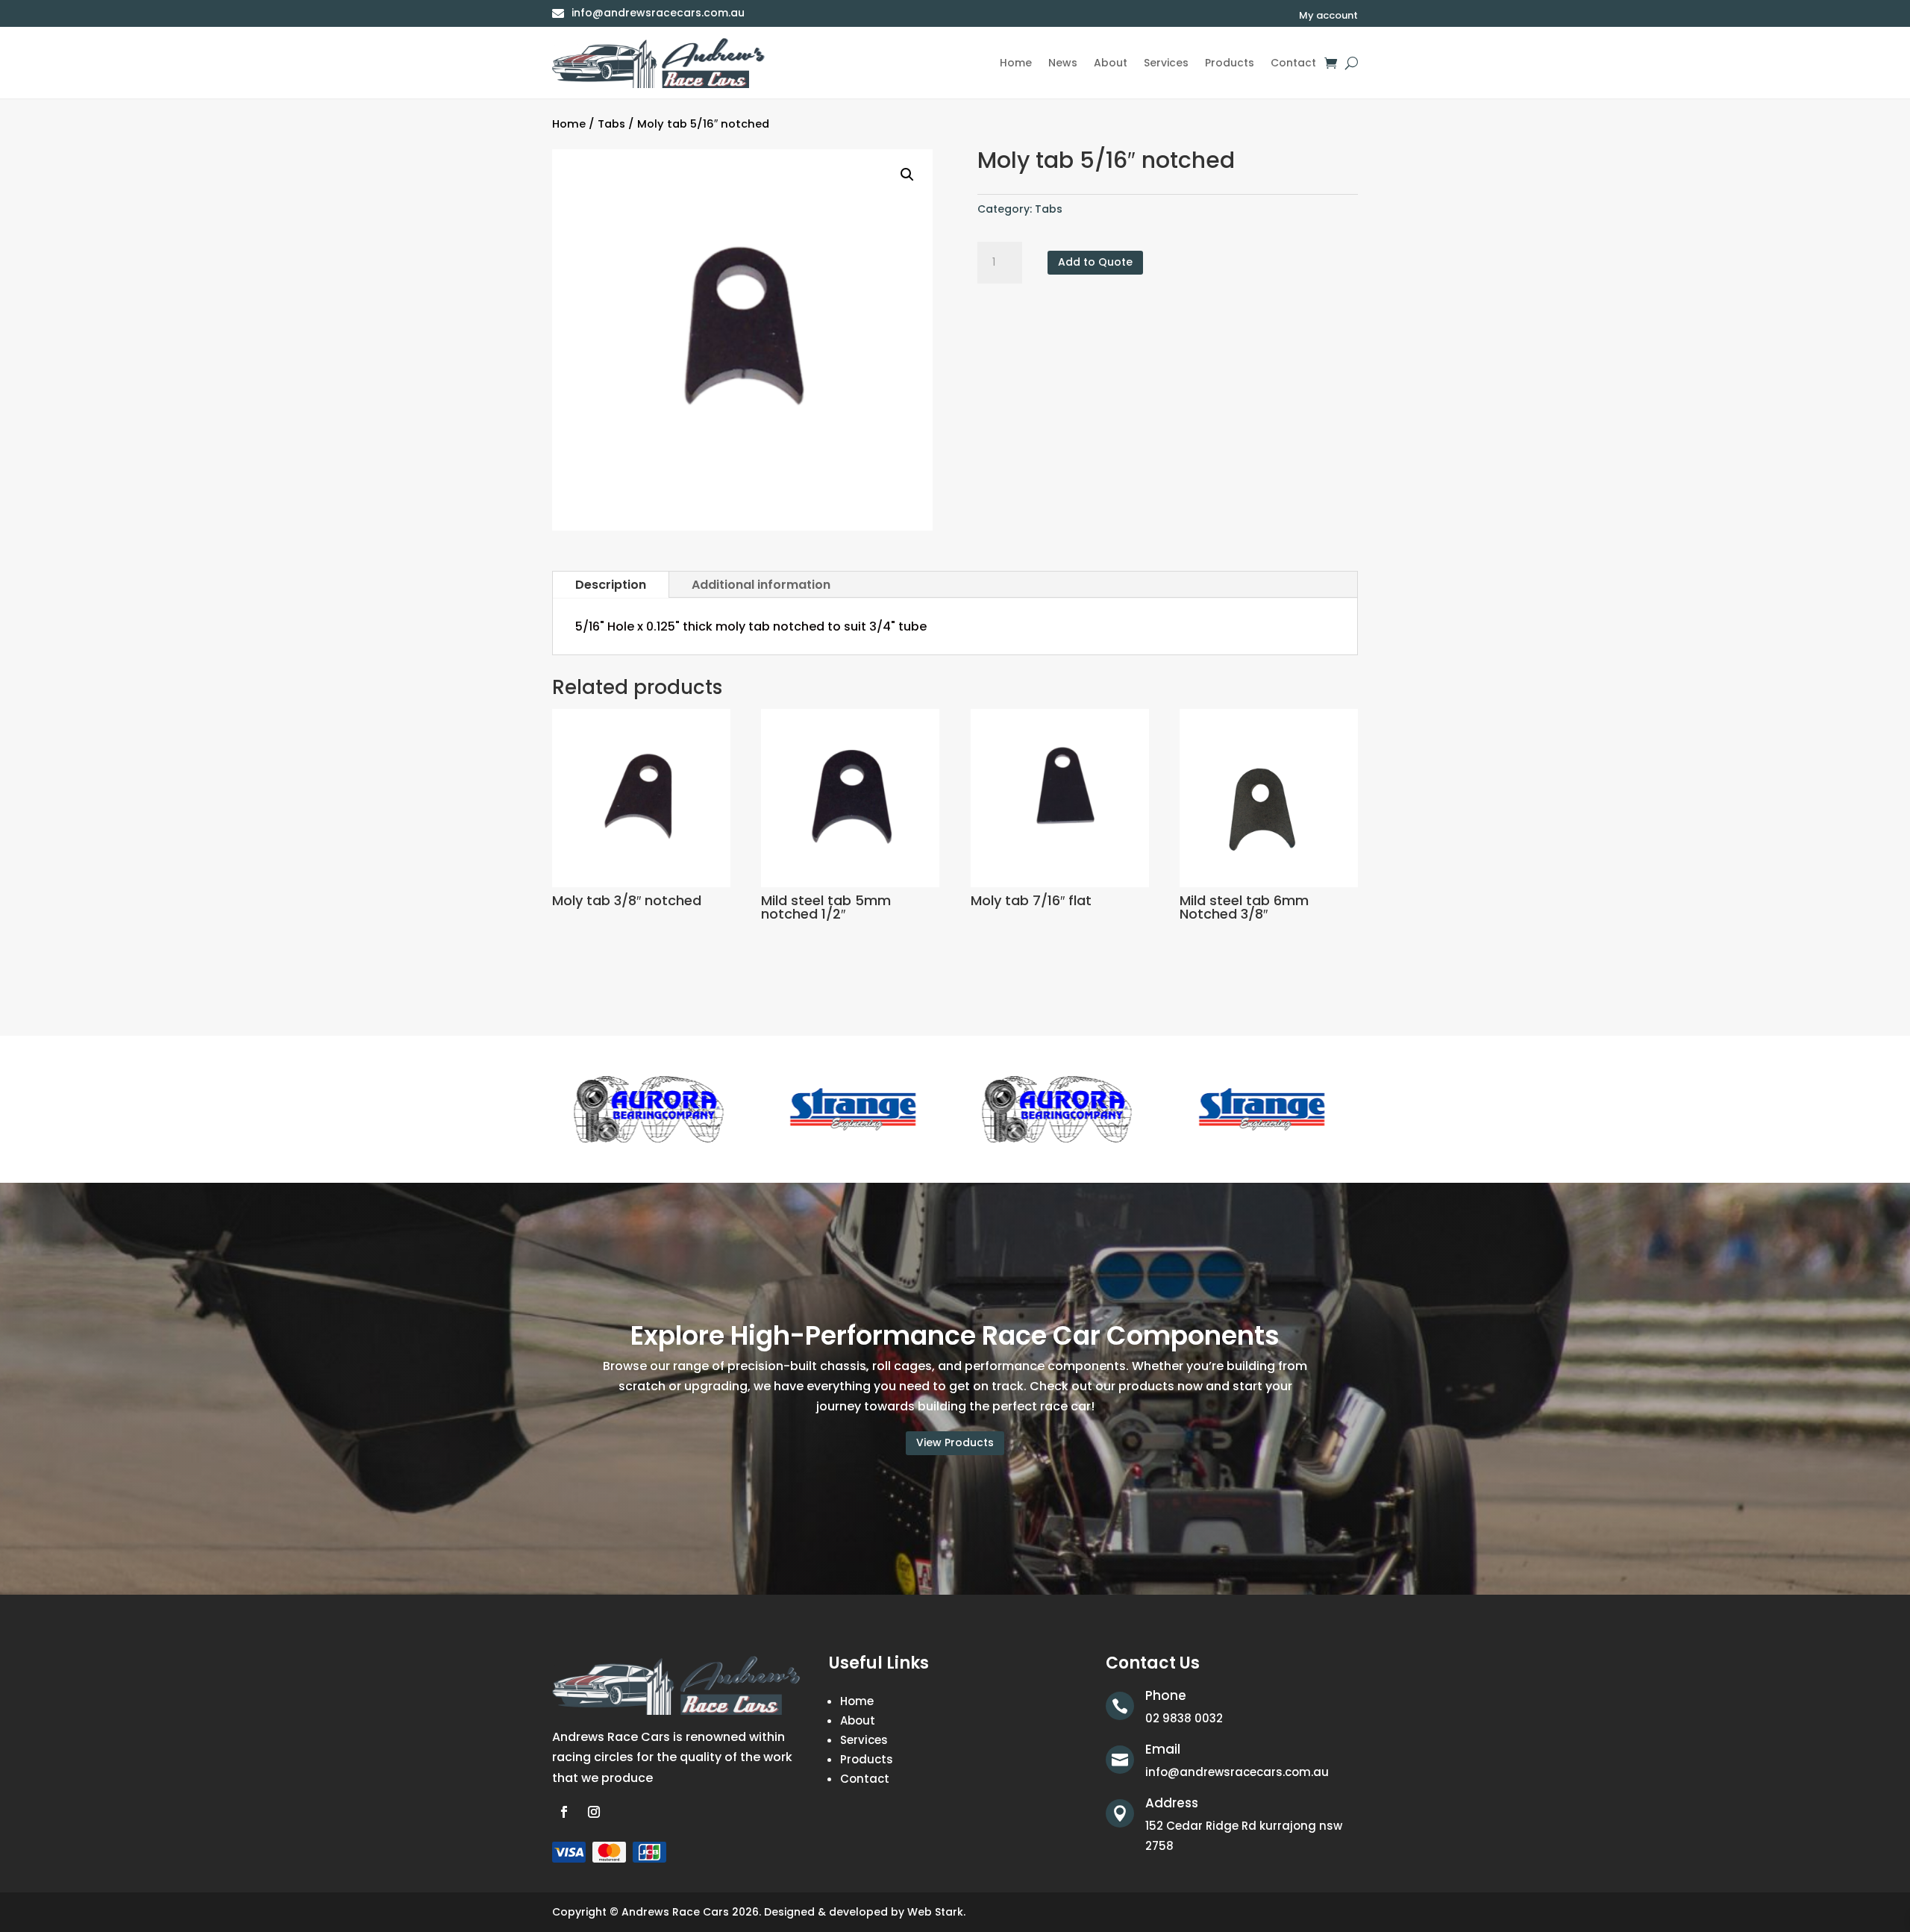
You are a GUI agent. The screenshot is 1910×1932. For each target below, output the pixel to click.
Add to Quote (1095, 262)
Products (1230, 63)
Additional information (761, 585)
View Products (955, 1442)
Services (1166, 63)
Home (1016, 63)
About (1111, 63)
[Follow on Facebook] (564, 1812)
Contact (1293, 63)
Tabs (611, 124)
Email (1163, 1749)
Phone (1166, 1695)
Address (1172, 1803)
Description (611, 585)
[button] (907, 175)
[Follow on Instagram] (594, 1812)
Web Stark (935, 1912)
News (1063, 63)
